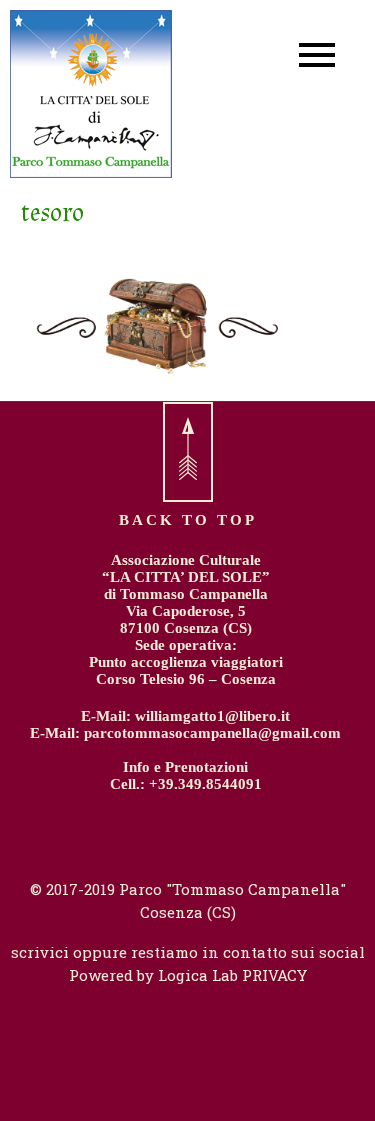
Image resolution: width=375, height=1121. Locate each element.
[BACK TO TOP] (188, 452)
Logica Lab (198, 975)
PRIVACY (272, 975)
